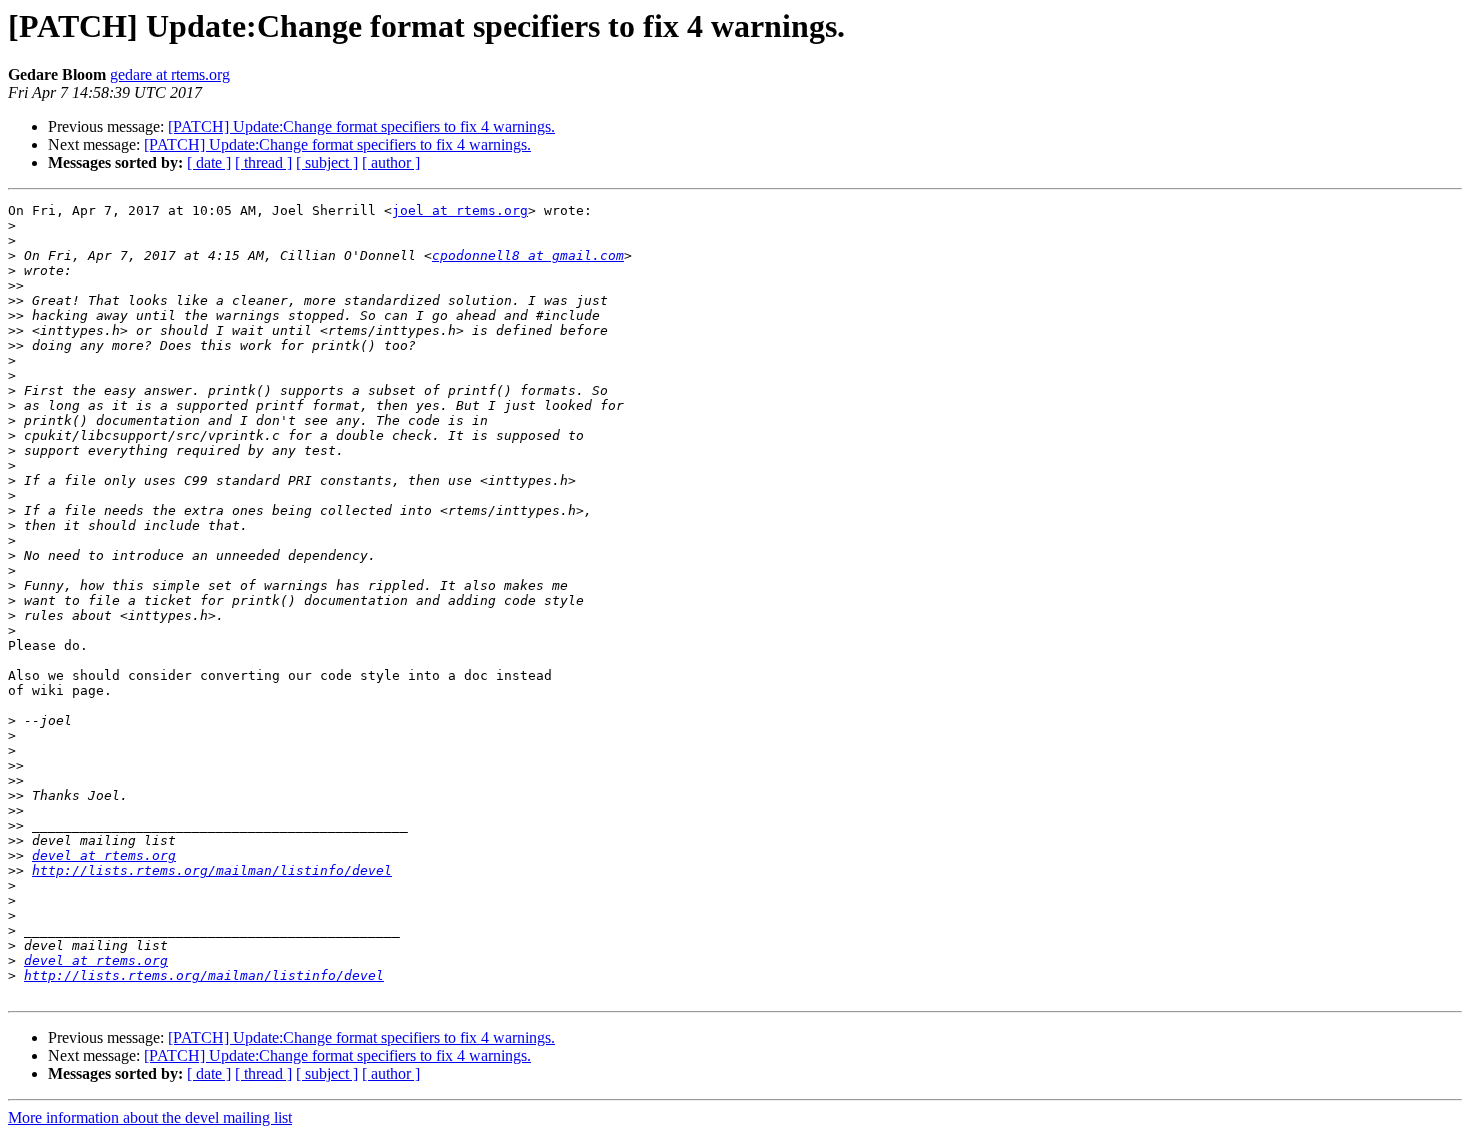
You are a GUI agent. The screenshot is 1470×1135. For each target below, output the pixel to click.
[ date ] (209, 162)
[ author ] (391, 162)
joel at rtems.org (460, 210)
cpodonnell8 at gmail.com (528, 255)
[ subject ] (327, 162)
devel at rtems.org (104, 855)
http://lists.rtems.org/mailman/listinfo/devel (212, 870)
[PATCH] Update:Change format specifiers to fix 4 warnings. (361, 126)
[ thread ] (263, 162)
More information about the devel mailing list (150, 1117)
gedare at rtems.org (170, 74)
